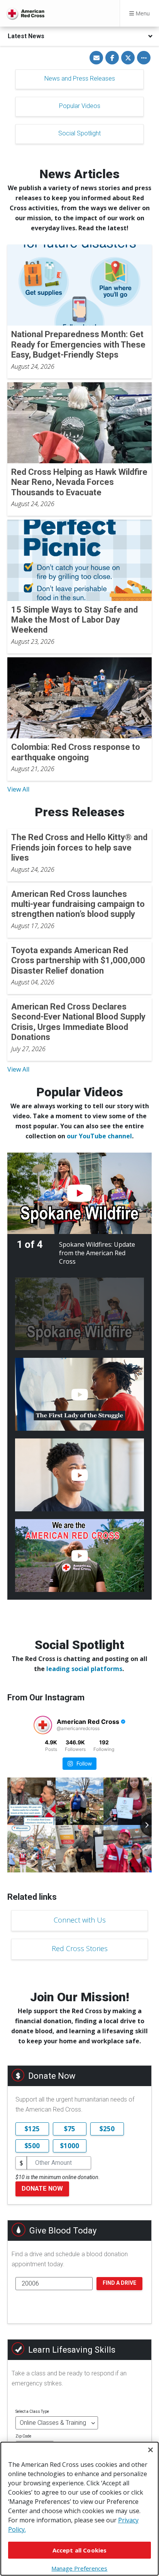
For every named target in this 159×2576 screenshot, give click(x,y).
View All (18, 789)
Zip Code (23, 2436)
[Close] (151, 2450)
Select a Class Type (32, 2411)
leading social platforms (84, 1669)
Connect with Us (80, 1920)
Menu (142, 13)
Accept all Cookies (80, 2550)
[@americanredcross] (43, 1725)
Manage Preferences (79, 2568)
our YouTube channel (99, 1136)
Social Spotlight (79, 133)
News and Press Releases (80, 78)
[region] (79, 2509)
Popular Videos (80, 106)
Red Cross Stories (80, 1948)
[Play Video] (79, 1193)
